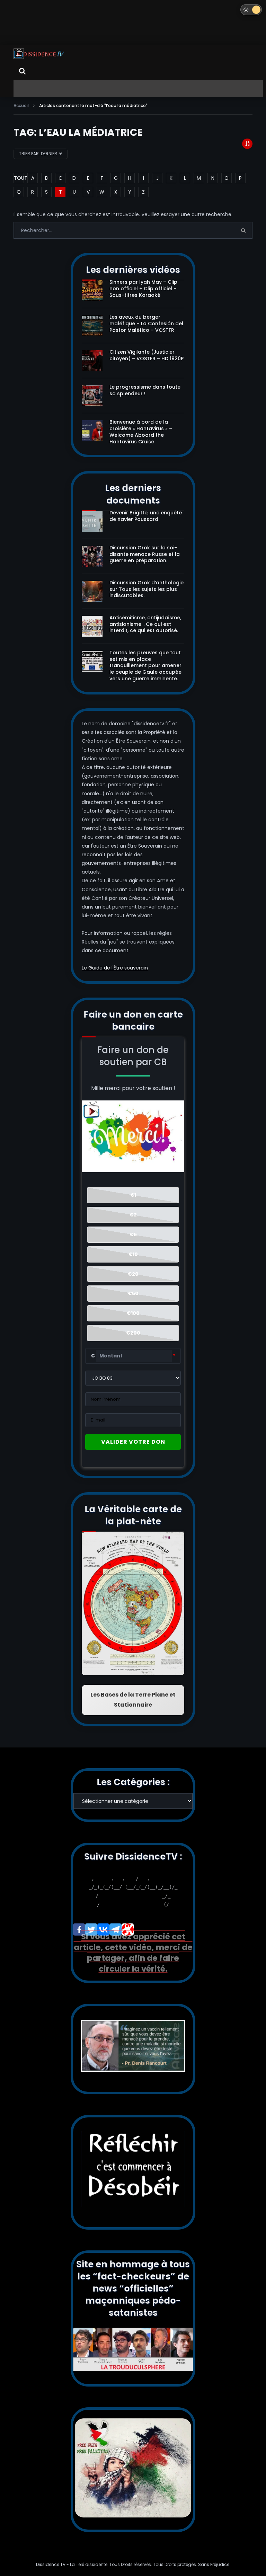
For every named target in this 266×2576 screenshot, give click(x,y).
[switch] (251, 10)
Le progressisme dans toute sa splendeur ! (145, 390)
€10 (133, 1254)
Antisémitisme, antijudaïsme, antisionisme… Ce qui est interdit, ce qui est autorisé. (145, 624)
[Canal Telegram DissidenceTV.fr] (116, 1929)
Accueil (21, 105)
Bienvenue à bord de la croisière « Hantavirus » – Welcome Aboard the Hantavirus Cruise (141, 432)
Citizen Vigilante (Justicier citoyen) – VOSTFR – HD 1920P (147, 355)
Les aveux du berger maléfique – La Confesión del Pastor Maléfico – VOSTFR (146, 324)
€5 (133, 1234)
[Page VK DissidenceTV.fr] (103, 1929)
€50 (133, 1293)
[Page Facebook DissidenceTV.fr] (79, 1929)
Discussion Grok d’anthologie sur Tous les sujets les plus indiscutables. (147, 589)
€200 (133, 1333)
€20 (133, 1274)
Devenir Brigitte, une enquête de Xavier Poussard (146, 516)
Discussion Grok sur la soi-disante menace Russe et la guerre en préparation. (145, 554)
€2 (133, 1215)
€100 (133, 1313)
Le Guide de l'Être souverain (115, 968)
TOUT (19, 178)
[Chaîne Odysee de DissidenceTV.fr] (128, 1929)
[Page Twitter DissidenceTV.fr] (91, 1929)
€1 (133, 1195)
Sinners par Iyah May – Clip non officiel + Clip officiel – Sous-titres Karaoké (143, 289)
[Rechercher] (22, 71)
